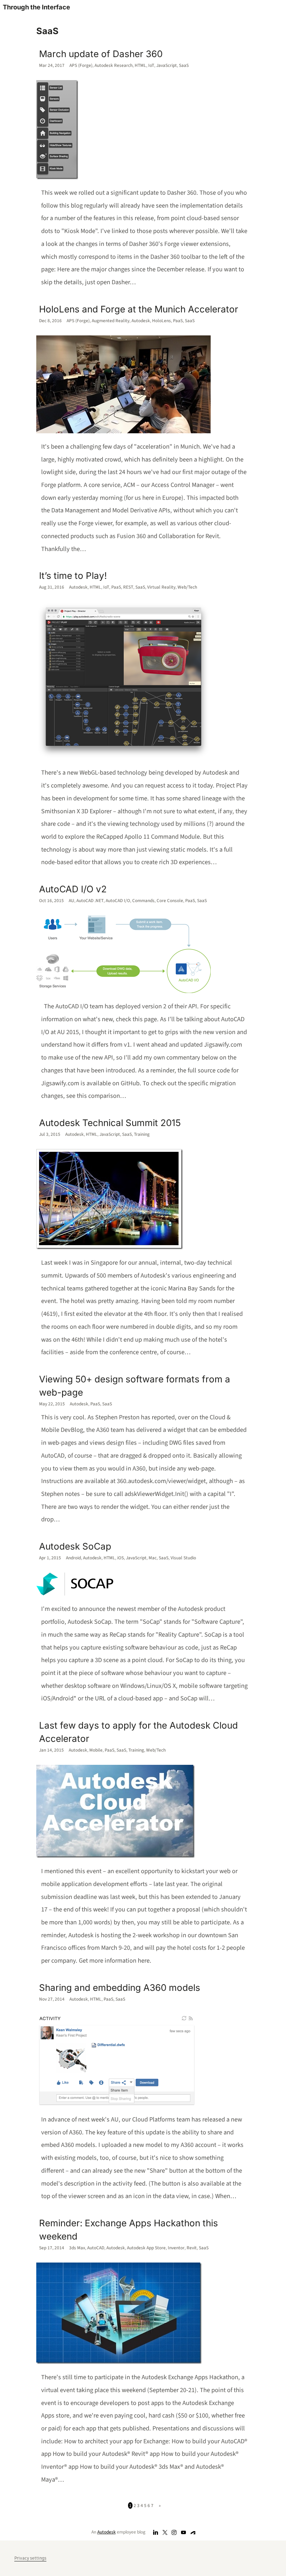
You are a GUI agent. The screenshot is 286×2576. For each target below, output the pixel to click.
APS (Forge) (81, 65)
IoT (151, 65)
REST (128, 587)
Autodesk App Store (146, 2248)
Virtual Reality (161, 587)
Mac (153, 1558)
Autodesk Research (114, 65)
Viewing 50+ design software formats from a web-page (135, 1386)
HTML (140, 65)
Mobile (96, 1750)
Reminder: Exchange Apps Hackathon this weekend (129, 2230)
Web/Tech (187, 587)
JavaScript (167, 65)
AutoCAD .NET (90, 901)
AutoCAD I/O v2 (73, 889)
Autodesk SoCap (75, 1546)
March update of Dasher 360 (101, 54)
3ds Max (77, 2248)
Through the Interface (36, 7)
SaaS (184, 65)
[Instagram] (174, 2532)
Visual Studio (183, 1558)
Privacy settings (30, 2558)
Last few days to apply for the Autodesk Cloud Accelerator (138, 1732)
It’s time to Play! (73, 576)
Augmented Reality (111, 321)
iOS (121, 1558)
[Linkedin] (156, 2532)
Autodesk (141, 321)
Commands (143, 901)
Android (73, 1558)
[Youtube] (184, 2532)
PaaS (178, 321)
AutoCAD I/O (118, 901)
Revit (192, 2248)
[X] (165, 2532)
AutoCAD (96, 2248)
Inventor (176, 2248)
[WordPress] (193, 2532)
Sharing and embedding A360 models (120, 1988)
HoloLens (161, 321)
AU (71, 901)
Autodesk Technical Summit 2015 (110, 1123)
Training (142, 1134)
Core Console (170, 901)
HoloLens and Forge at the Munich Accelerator (139, 309)
